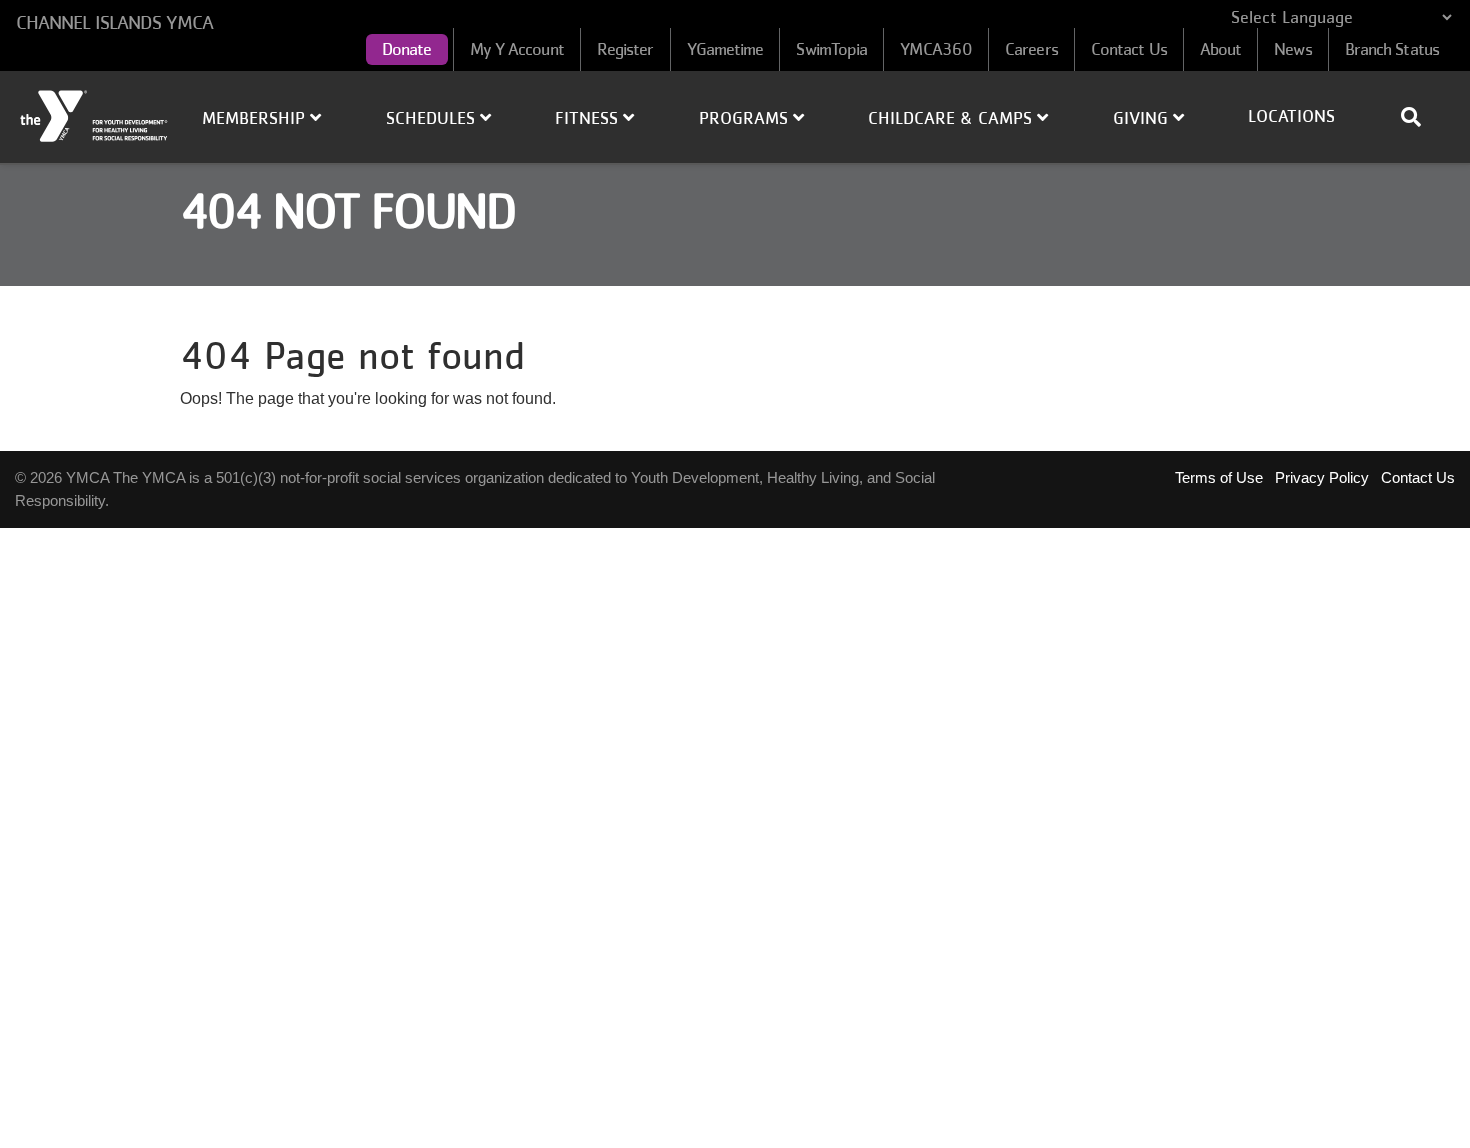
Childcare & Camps (952, 118)
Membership (256, 118)
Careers (1031, 49)
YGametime (725, 49)
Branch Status (1392, 49)
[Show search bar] (1419, 117)
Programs (746, 118)
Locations (1291, 116)
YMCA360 (936, 49)
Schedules (433, 118)
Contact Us (1129, 49)
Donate (407, 49)
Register (625, 49)
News (1292, 49)
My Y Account (517, 49)
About (1221, 49)
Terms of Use (1219, 477)
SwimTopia (831, 49)
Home (95, 116)
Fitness (589, 118)
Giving (1143, 118)
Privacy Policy (1322, 477)
